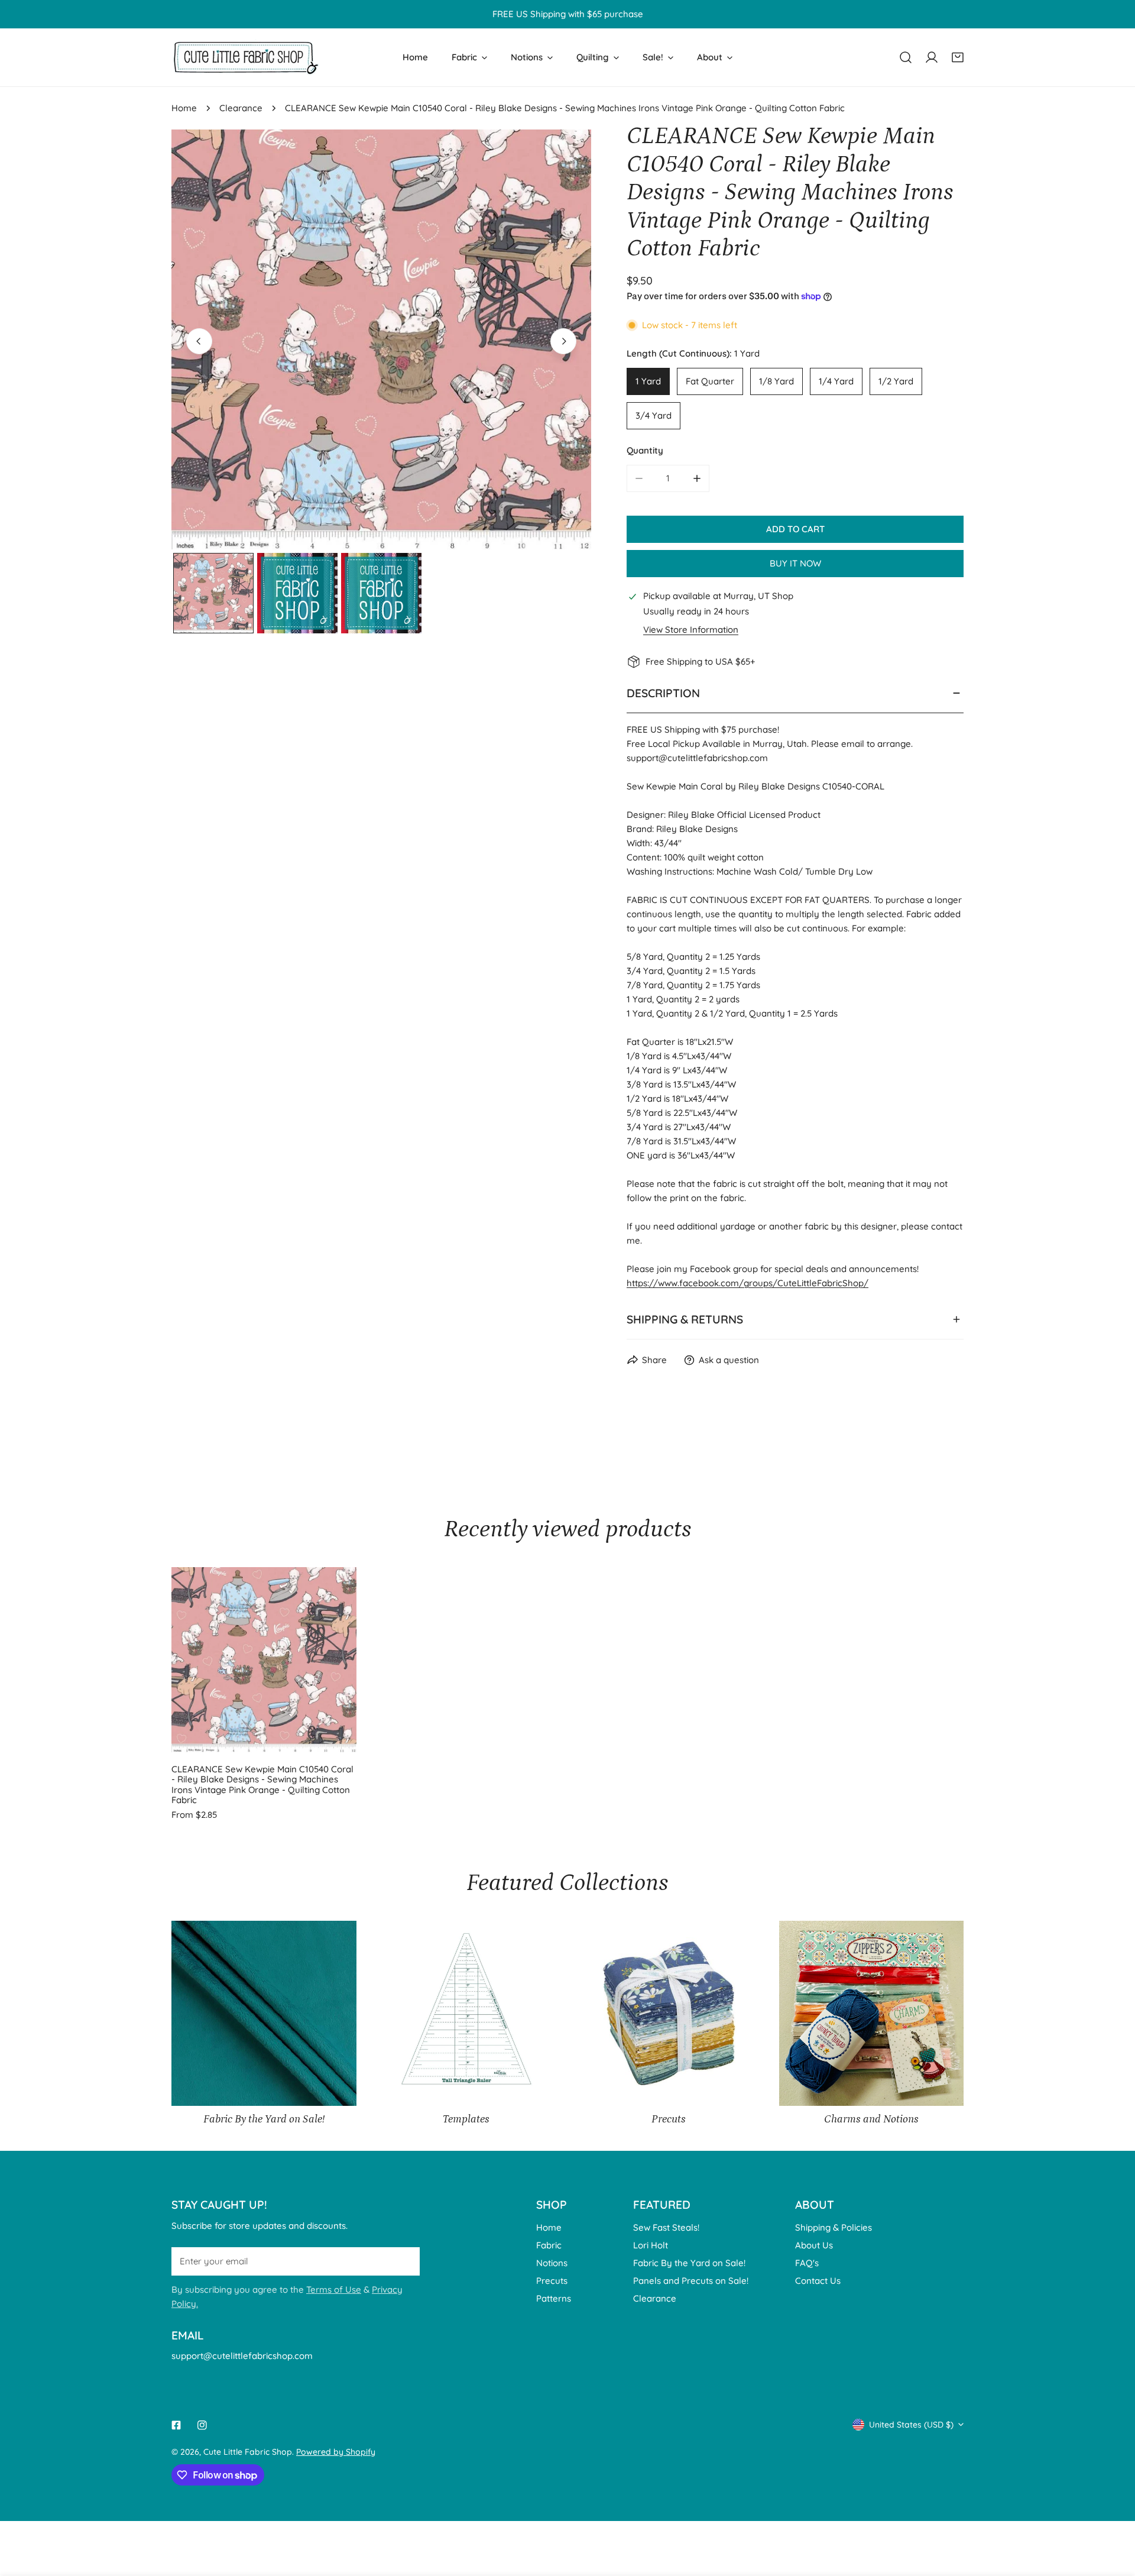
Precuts (552, 2281)
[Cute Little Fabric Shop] (245, 57)
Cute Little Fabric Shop (248, 2452)
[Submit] (404, 2261)
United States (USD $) (911, 2425)
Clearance (241, 108)
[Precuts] (669, 2013)
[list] (381, 339)
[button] (958, 57)
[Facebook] (176, 2425)
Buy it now (795, 563)
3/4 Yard (654, 415)
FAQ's (807, 2263)
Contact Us (818, 2281)
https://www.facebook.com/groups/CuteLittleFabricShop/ (748, 1283)
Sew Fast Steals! (666, 2227)
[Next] (563, 341)
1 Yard (648, 381)
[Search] (906, 57)
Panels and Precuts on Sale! (691, 2281)
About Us (814, 2245)
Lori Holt (651, 2245)
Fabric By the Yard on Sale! (689, 2263)
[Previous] (199, 341)
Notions (552, 2263)
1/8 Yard (776, 381)
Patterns (554, 2298)
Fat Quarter (710, 381)
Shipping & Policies (834, 2227)
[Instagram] (202, 2425)
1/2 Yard (896, 381)
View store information (691, 630)
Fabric (549, 2245)
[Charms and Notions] (872, 2013)
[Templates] (467, 2013)
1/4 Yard (836, 381)
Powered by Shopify (336, 2452)
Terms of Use (334, 2289)
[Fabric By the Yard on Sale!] (264, 2013)
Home (184, 108)
